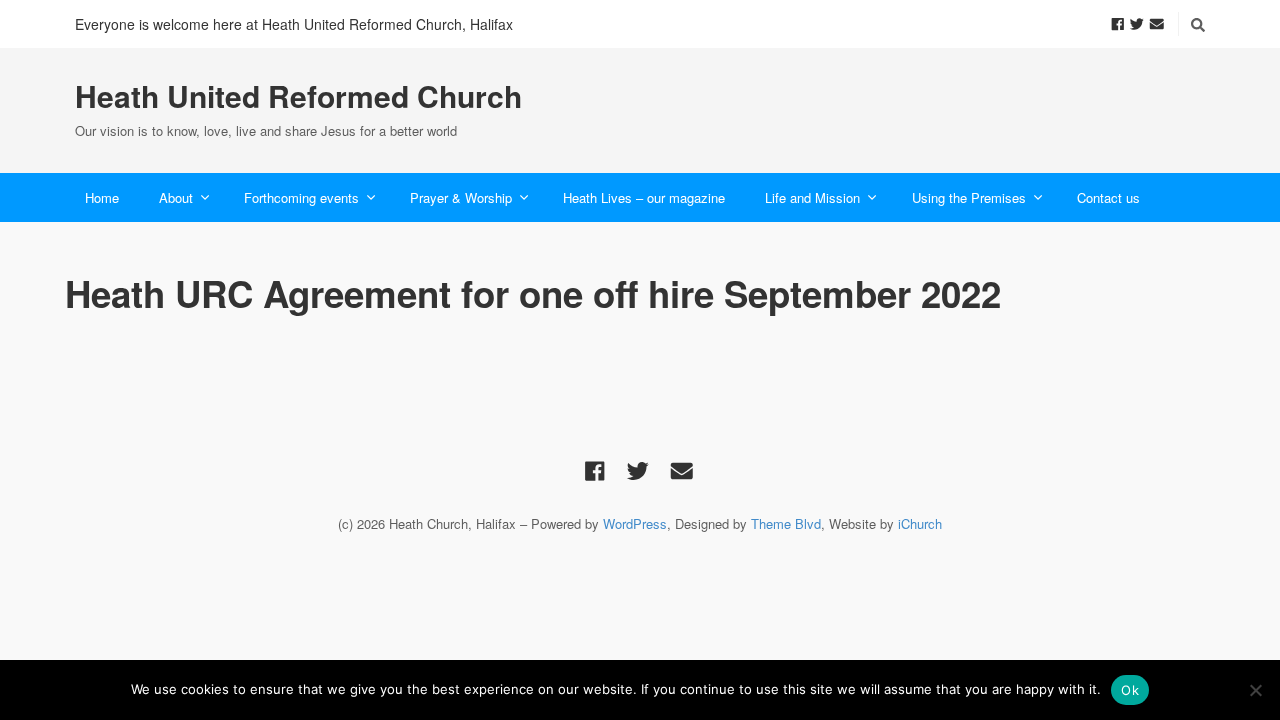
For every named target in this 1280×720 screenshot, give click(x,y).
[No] (1255, 690)
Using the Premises (969, 197)
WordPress (635, 523)
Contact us (1108, 197)
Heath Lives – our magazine (644, 197)
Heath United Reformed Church (298, 96)
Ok (1130, 690)
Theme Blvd (786, 523)
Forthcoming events (301, 197)
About (176, 197)
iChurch (920, 523)
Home (102, 197)
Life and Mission (812, 197)
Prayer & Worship (461, 197)
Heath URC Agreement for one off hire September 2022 (533, 293)
